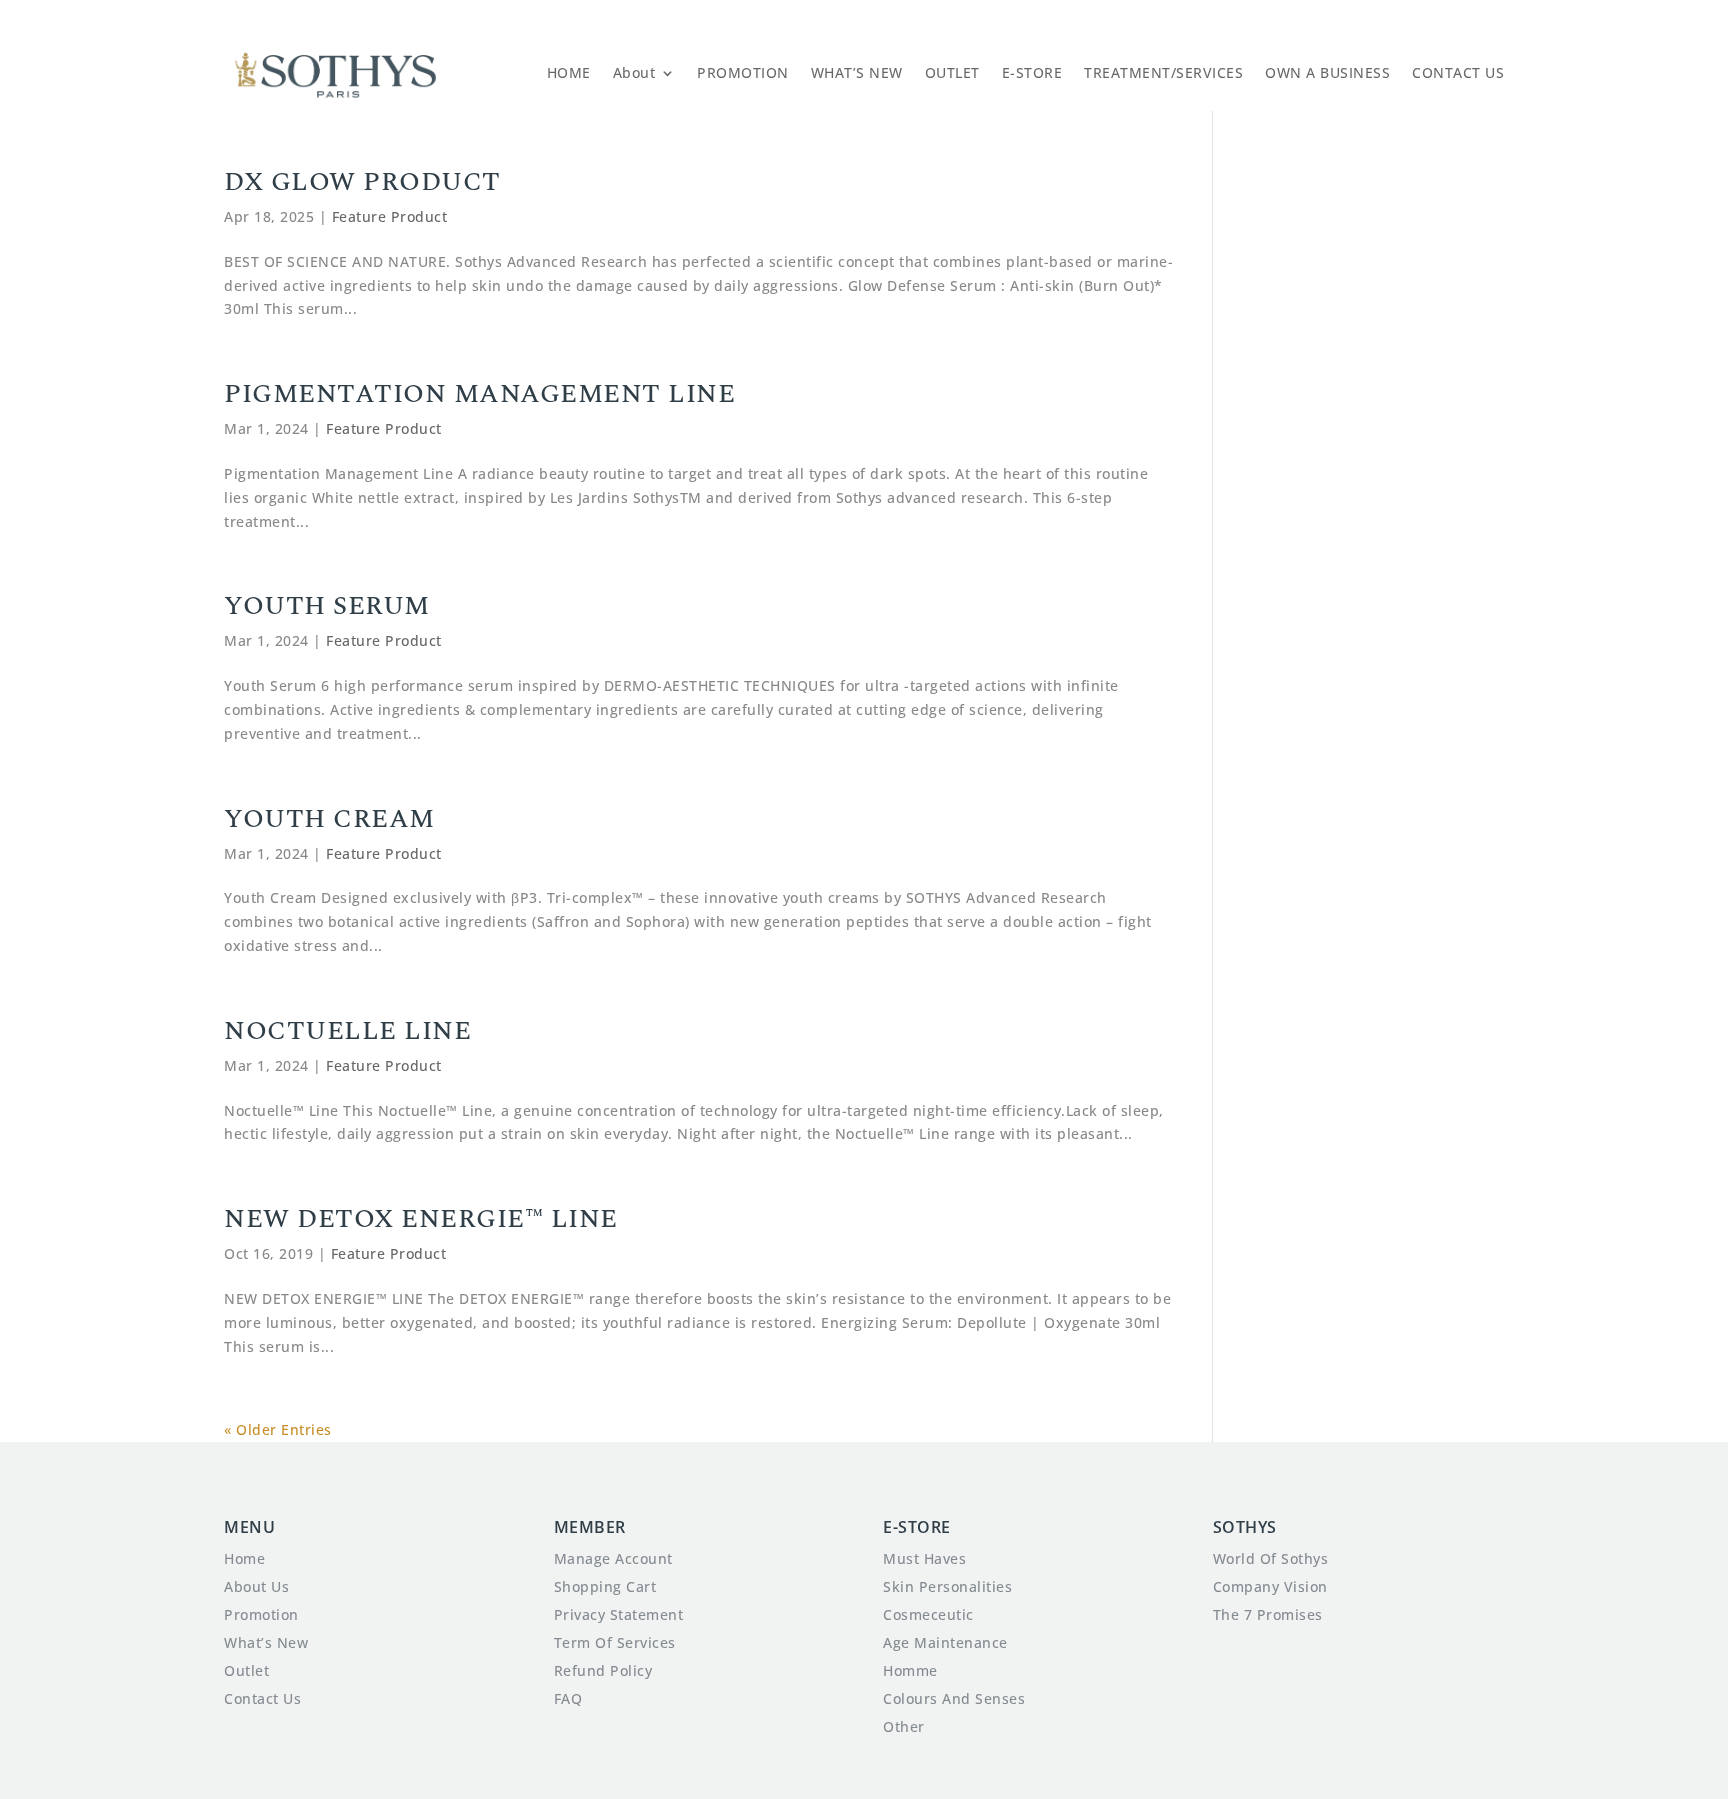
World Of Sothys (1271, 1558)
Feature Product (390, 216)
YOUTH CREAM (329, 819)
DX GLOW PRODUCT (362, 182)
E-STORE (1032, 72)
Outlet (246, 1670)
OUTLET (952, 72)
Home (244, 1558)
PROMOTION (743, 72)
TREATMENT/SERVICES (1163, 72)
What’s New (266, 1642)
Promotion (261, 1614)
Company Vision (1270, 1586)
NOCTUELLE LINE (347, 1031)
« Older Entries (278, 1429)
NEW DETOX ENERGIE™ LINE (421, 1219)
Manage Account (613, 1558)
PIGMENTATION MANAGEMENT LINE (479, 394)
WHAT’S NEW (857, 72)
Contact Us (262, 1698)
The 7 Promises (1268, 1614)
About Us (256, 1586)
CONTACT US (1458, 72)
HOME (569, 72)
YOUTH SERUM (327, 606)
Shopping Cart (605, 1586)
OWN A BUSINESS (1327, 72)
